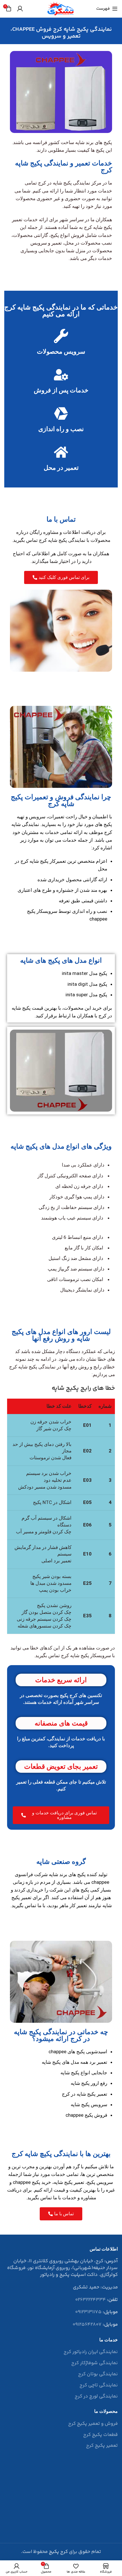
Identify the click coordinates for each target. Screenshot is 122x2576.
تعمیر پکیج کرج (102, 2446)
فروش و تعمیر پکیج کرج (93, 2424)
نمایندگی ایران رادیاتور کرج (91, 2352)
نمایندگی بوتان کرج (98, 2374)
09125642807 (87, 2325)
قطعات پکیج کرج (100, 2435)
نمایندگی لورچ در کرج (96, 2397)
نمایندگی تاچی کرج (99, 2386)
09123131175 (88, 2312)
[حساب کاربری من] (20, 9)
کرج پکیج (58, 2552)
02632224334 (91, 2300)
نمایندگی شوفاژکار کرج (94, 2363)
